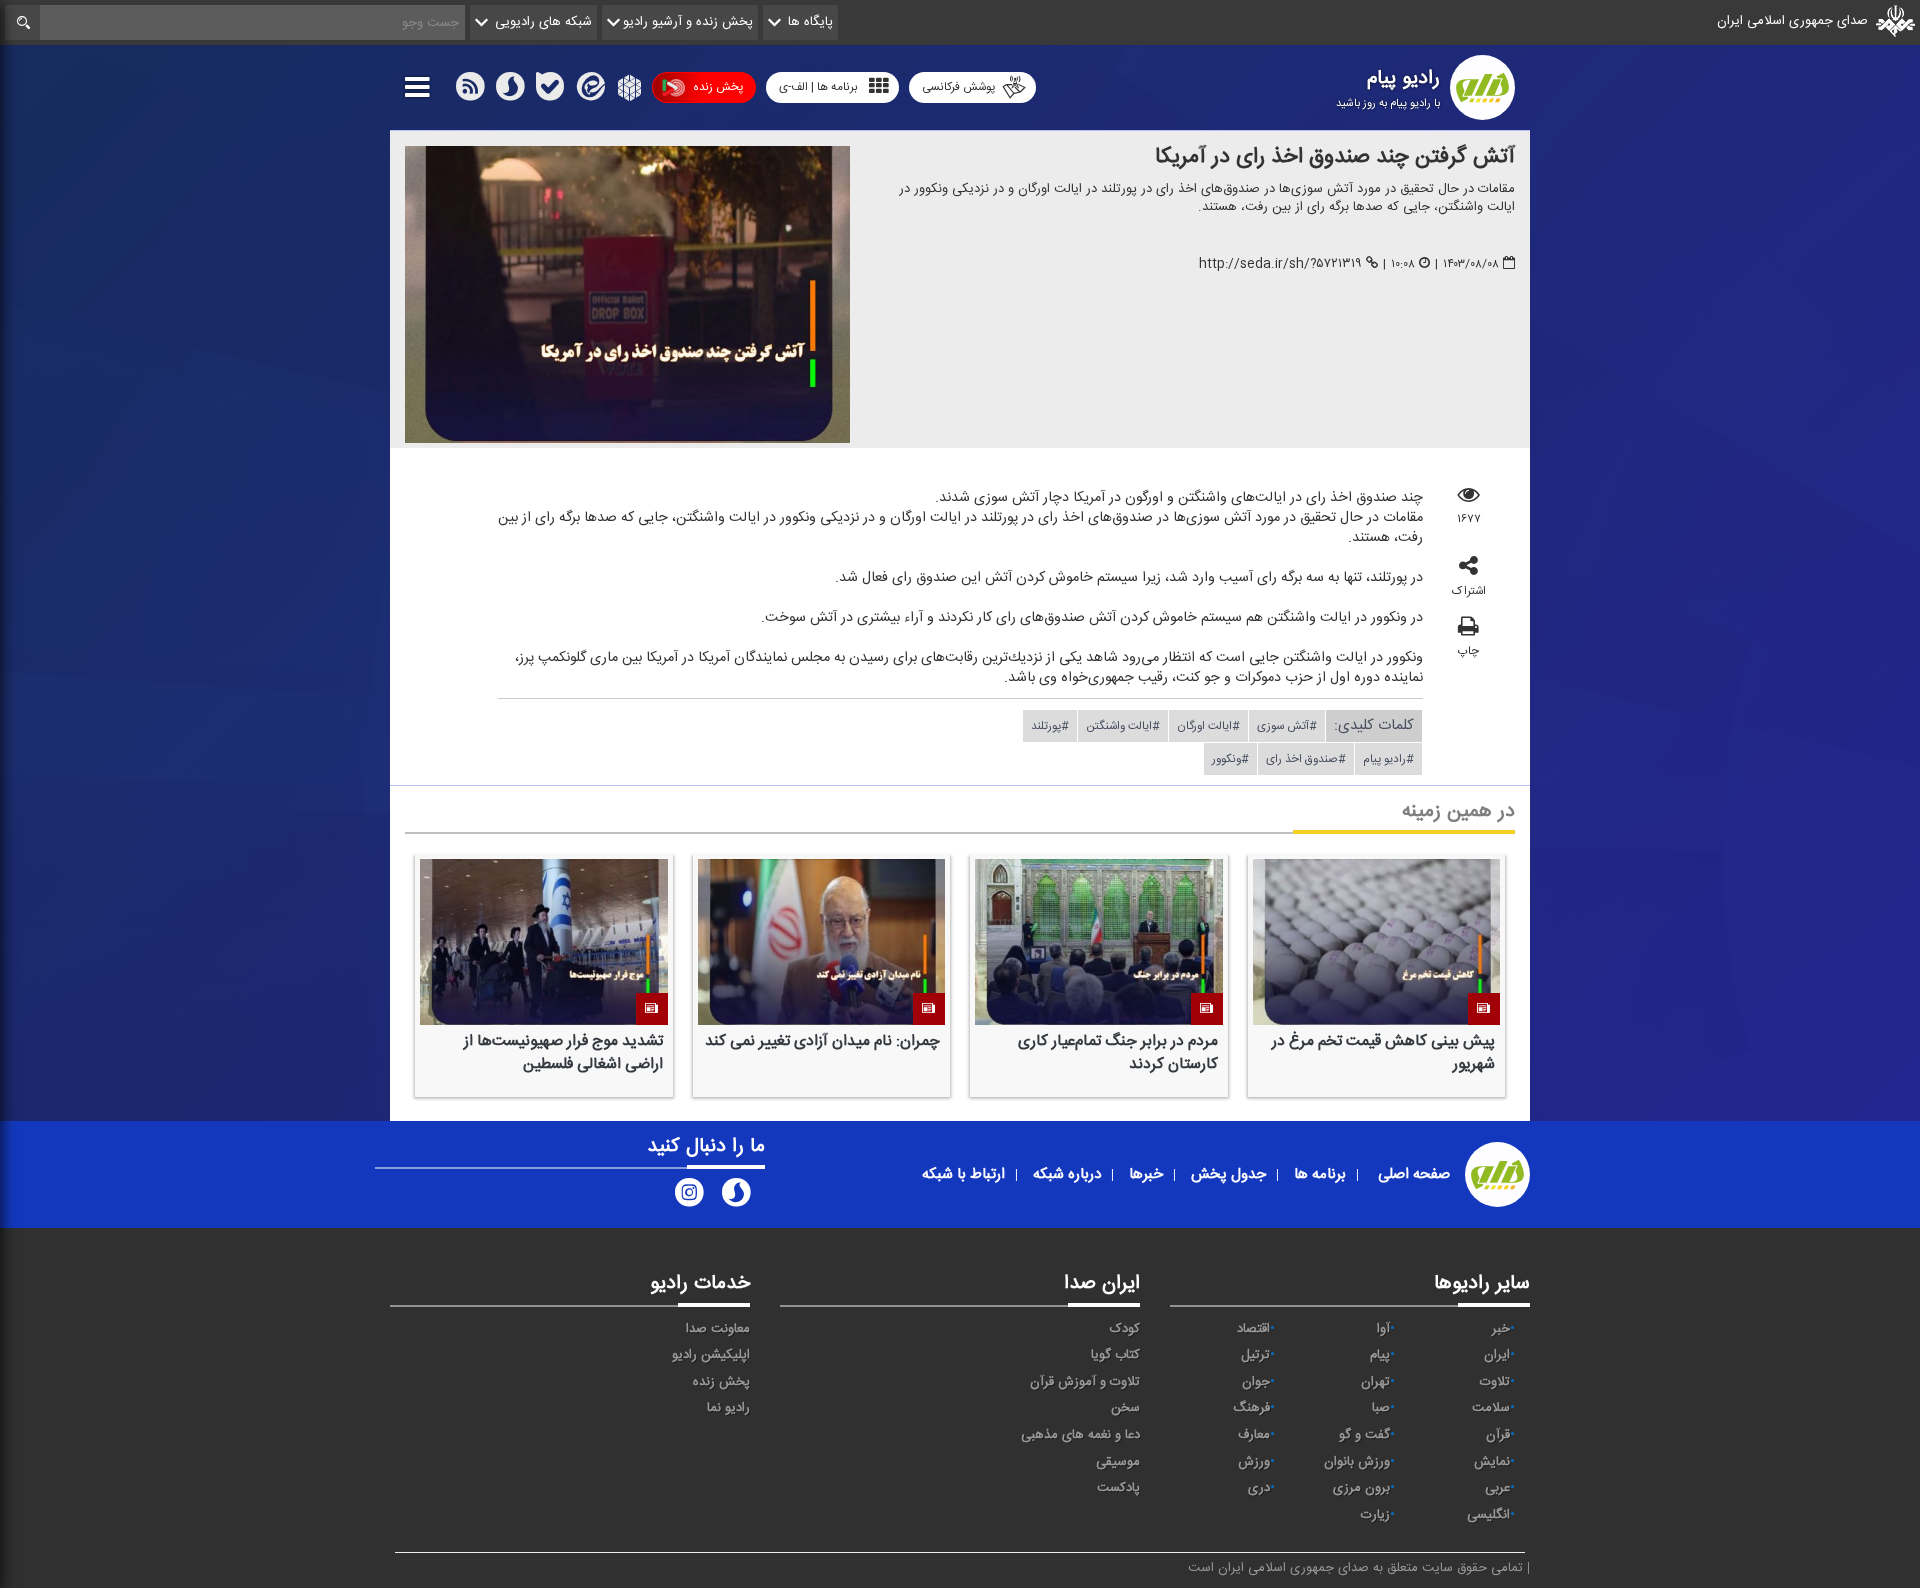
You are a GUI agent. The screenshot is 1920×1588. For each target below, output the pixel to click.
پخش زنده (718, 87)
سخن (1125, 1408)
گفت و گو (1364, 1435)
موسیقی (1118, 1462)
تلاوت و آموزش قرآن (1085, 1382)
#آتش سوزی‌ (1287, 726)
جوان (1256, 1382)
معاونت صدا (718, 1329)
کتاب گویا (1115, 1355)
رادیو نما (728, 1408)
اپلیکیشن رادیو (711, 1355)
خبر (1501, 1329)
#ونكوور (1230, 759)
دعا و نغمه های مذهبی (1080, 1435)
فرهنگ (1251, 1408)
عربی (1497, 1488)
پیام (1380, 1355)
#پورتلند (1050, 726)
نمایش (1492, 1462)
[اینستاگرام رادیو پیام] (689, 1197)
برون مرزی (1361, 1488)
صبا (1381, 1408)
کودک (1125, 1329)
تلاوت (1495, 1382)
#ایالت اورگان (1208, 726)
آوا (1383, 1329)
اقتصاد (1253, 1329)
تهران (1375, 1382)
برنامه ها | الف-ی (818, 87)
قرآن (1498, 1435)
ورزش (1254, 1462)
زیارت (1375, 1515)
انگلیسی (1488, 1515)
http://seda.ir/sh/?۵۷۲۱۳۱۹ (1280, 264)
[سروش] (510, 91)
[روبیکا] (627, 91)
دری (1259, 1488)
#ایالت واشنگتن (1123, 726)
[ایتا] (589, 91)
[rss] (470, 91)
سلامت (1491, 1408)
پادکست (1118, 1488)
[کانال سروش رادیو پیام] (736, 1197)
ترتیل (1255, 1355)
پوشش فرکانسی (958, 87)
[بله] (550, 91)
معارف (1254, 1435)
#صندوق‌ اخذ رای (1306, 759)
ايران (1497, 1355)
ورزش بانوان (1357, 1462)
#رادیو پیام (1388, 759)
